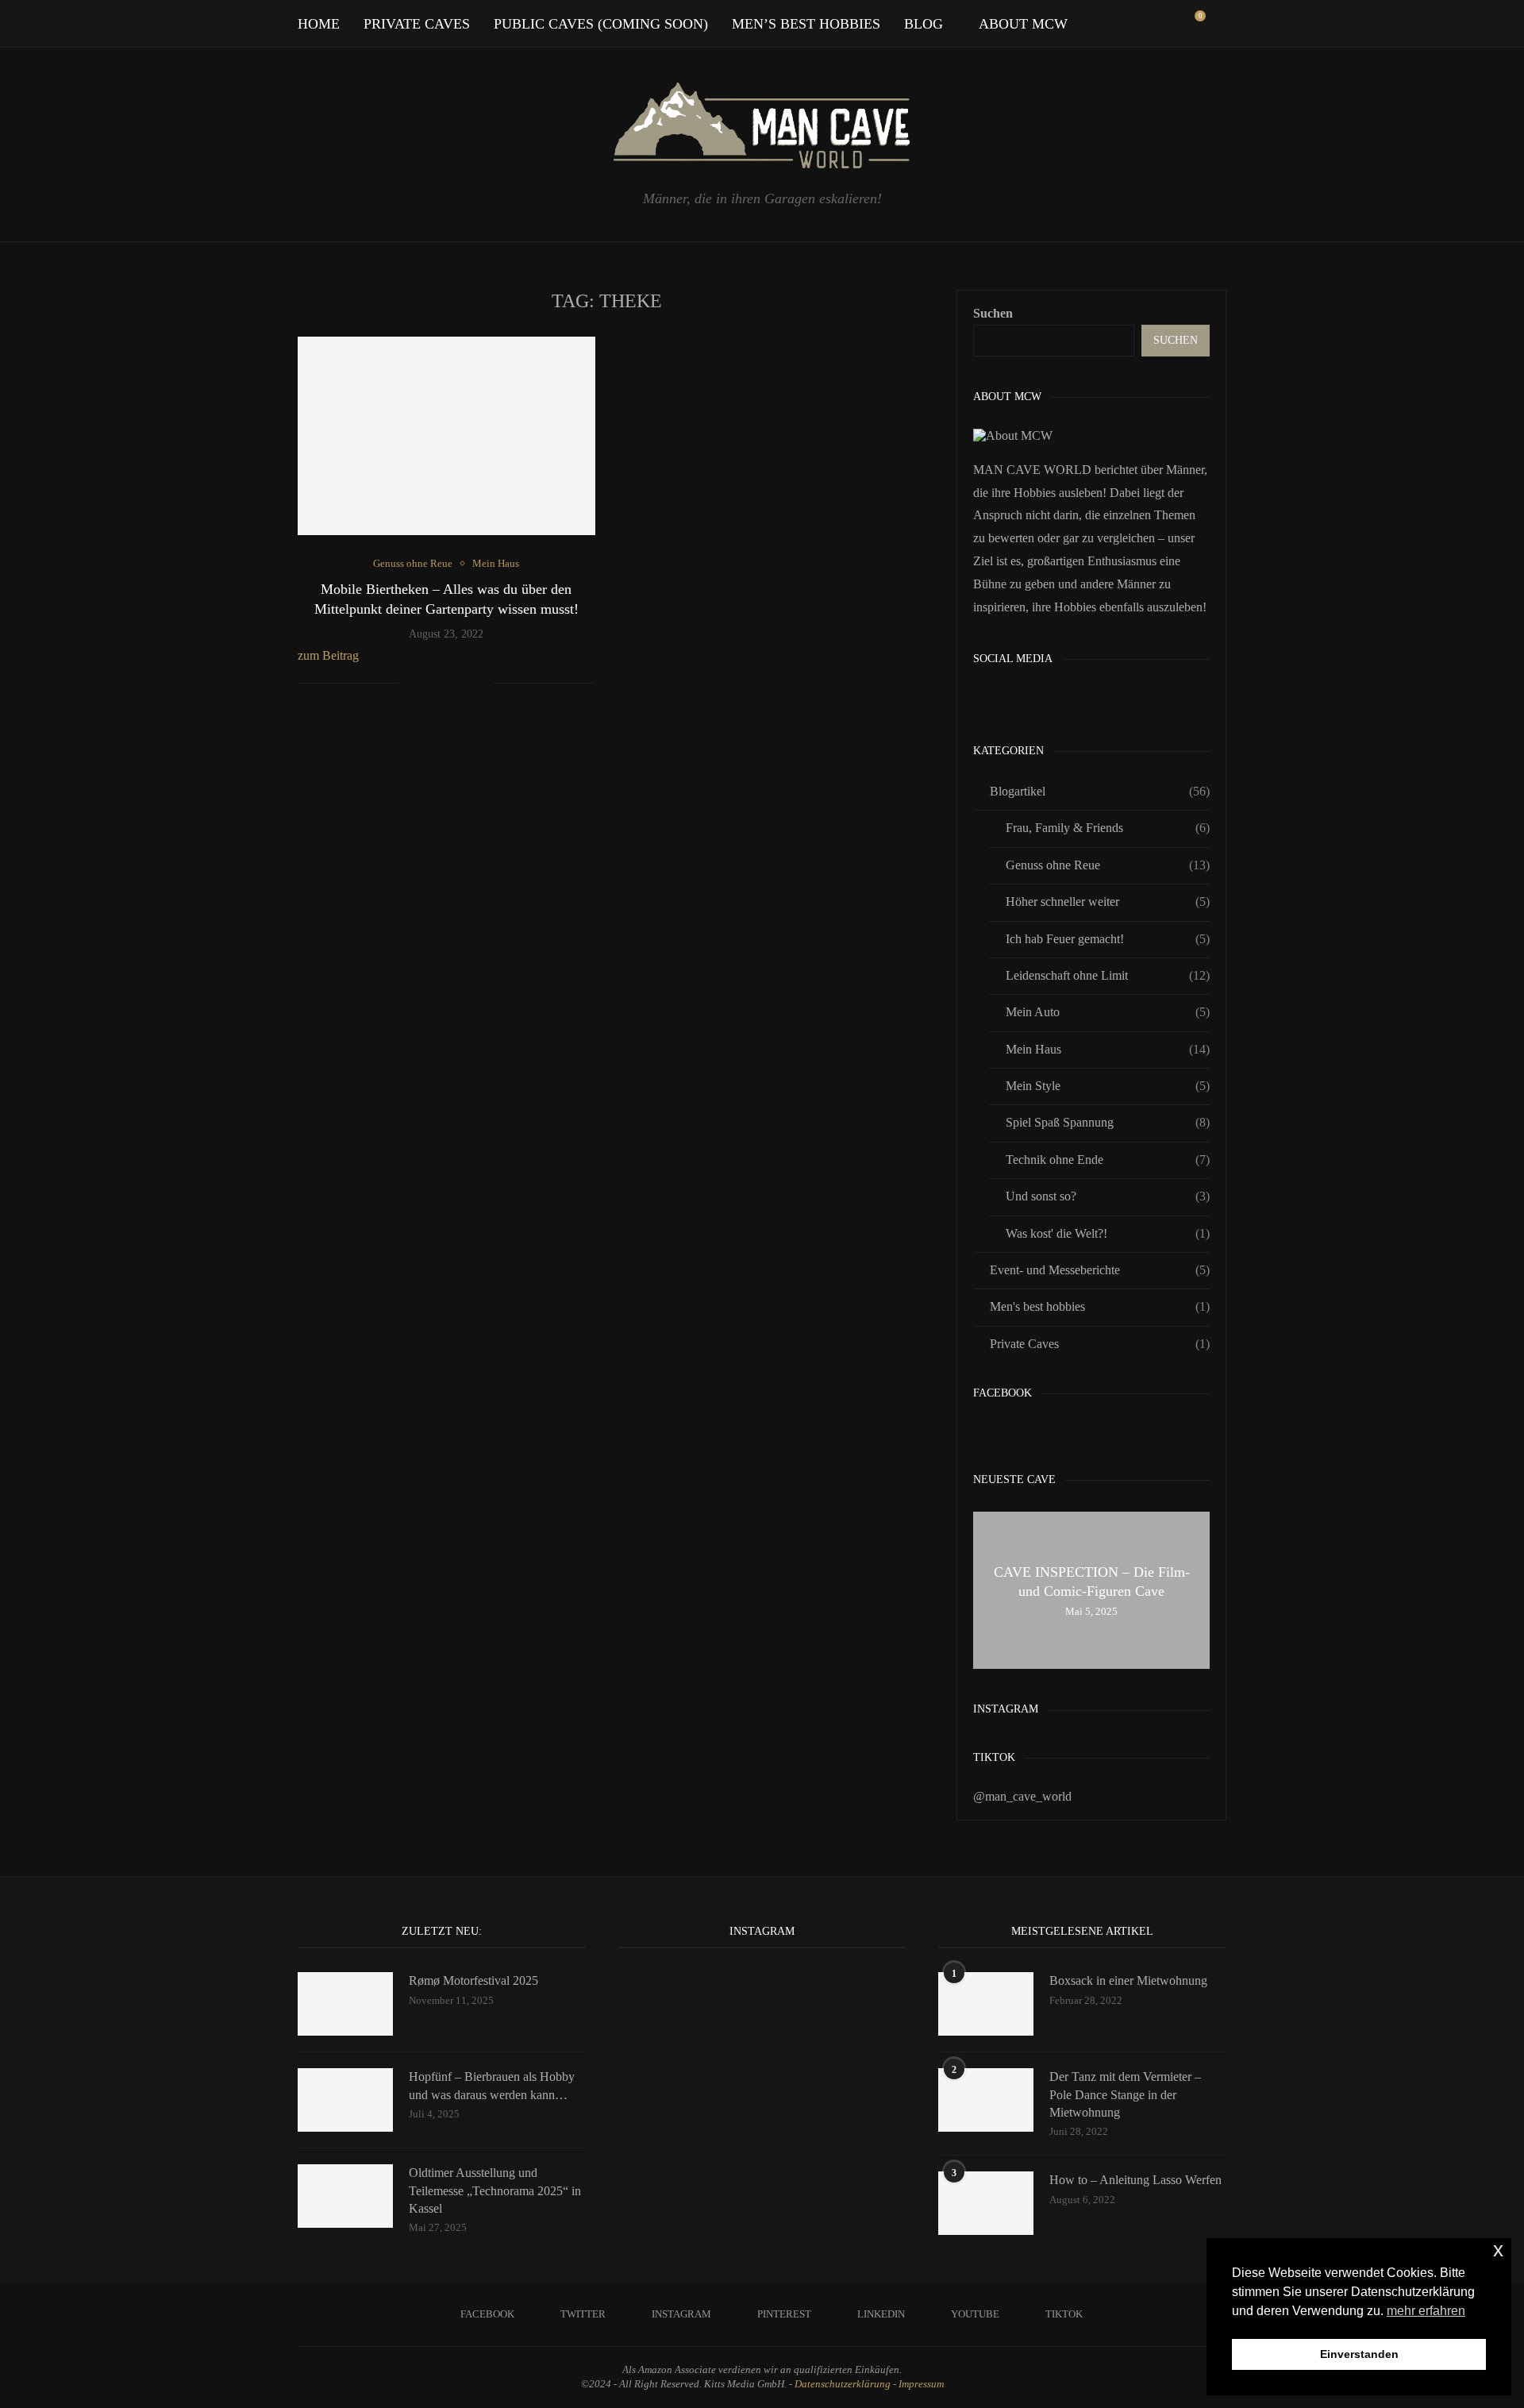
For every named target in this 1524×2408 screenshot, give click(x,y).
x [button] (1498, 2250)
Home (319, 24)
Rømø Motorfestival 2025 (473, 1980)
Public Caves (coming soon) (601, 24)
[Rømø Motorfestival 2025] (345, 2004)
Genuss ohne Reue (1108, 865)
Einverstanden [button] (1359, 2354)
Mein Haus (1108, 1049)
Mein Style (1108, 1086)
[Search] (1218, 24)
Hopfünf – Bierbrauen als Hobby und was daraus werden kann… (492, 2085)
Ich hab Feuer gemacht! (1108, 939)
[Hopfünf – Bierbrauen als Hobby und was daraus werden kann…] (345, 2100)
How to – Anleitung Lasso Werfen (1135, 2180)
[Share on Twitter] (448, 684)
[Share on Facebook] (431, 684)
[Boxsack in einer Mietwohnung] (986, 2004)
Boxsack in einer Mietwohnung (1128, 1980)
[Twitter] (1089, 24)
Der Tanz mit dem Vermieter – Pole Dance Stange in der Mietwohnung (1125, 2094)
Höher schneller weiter (1108, 902)
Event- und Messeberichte (1100, 1270)
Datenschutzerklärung (843, 2384)
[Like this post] (412, 684)
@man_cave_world (1022, 1796)
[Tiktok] (1172, 24)
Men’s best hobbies (806, 24)
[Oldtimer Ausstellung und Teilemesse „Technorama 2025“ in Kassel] (345, 2196)
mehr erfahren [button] (1426, 2311)
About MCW (1023, 24)
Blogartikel (1100, 791)
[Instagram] (1105, 24)
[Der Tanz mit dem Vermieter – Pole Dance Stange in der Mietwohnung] (986, 2100)
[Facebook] (1072, 24)
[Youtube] (1155, 24)
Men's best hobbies (1100, 1306)
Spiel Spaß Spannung (1108, 1122)
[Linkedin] (1139, 24)
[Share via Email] (481, 684)
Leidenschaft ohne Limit (1108, 975)
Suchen (993, 313)
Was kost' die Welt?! (1108, 1233)
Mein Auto (1108, 1012)
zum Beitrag (328, 655)
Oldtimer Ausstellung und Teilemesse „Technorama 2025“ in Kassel (495, 2190)
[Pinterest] (1122, 24)
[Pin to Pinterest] (465, 684)
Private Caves (417, 24)
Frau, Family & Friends (1108, 828)
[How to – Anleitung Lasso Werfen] (986, 2203)
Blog (924, 24)
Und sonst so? (1108, 1196)
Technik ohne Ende (1108, 1160)
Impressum (921, 2384)
